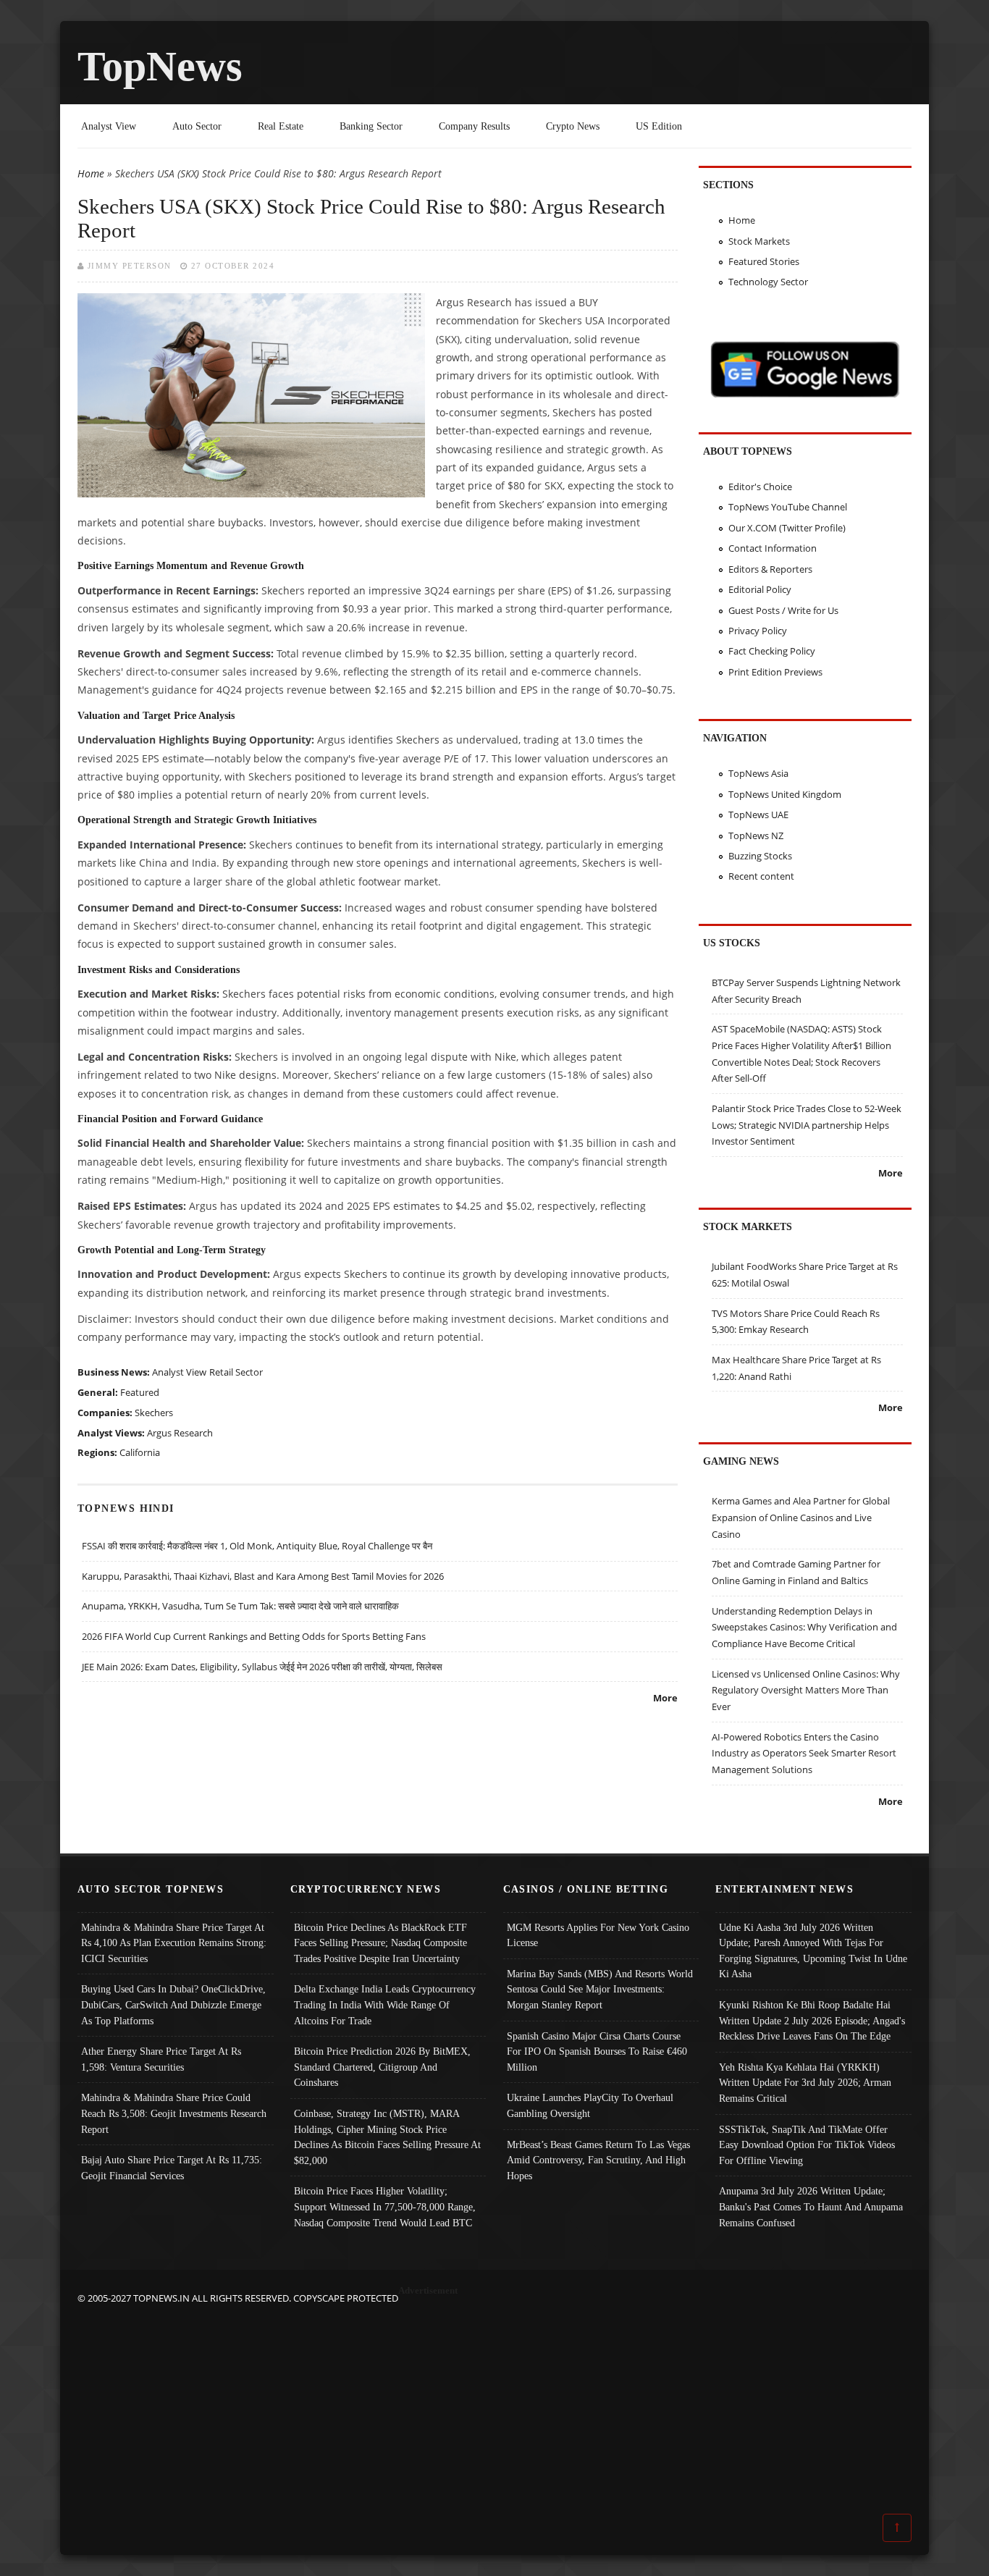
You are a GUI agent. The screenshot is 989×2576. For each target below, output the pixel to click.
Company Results (474, 126)
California (140, 1452)
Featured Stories (764, 261)
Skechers (154, 1413)
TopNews (160, 66)
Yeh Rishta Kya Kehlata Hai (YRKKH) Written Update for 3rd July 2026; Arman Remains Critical (805, 2083)
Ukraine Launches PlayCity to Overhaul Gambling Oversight (590, 2105)
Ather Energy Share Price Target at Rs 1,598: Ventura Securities (161, 2059)
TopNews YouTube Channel (788, 507)
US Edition (659, 126)
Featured (140, 1392)
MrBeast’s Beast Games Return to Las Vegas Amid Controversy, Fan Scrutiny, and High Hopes (598, 2160)
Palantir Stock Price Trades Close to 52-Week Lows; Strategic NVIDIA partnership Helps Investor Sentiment (807, 1125)
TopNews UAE (758, 815)
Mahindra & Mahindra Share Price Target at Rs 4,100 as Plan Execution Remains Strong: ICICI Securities (174, 1943)
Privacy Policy (758, 631)
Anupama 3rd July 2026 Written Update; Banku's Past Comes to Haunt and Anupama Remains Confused (811, 2206)
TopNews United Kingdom (785, 794)
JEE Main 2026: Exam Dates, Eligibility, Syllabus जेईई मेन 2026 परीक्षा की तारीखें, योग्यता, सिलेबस (262, 1667)
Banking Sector (371, 126)
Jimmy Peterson (130, 266)
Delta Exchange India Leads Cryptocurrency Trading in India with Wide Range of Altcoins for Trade (385, 2004)
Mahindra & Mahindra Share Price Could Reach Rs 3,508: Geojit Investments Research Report (174, 2113)
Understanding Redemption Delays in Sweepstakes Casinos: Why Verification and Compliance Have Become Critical (804, 1627)
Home (91, 173)
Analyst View (109, 126)
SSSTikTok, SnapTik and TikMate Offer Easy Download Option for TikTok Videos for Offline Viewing (807, 2145)
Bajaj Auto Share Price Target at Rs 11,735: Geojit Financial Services (172, 2168)
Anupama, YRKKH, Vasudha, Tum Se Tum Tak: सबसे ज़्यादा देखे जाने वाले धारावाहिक (240, 1606)
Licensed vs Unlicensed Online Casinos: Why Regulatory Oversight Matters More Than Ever (806, 1690)
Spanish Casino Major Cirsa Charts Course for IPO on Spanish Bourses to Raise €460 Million (597, 2051)
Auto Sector (197, 126)
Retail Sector (236, 1372)
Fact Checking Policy (772, 651)
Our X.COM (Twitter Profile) (787, 528)
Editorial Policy (760, 589)
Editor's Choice (760, 487)
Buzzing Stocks (760, 856)
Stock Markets (759, 241)
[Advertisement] (494, 2408)
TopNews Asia (758, 773)
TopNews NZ (756, 835)
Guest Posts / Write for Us (783, 610)
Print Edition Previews (775, 672)
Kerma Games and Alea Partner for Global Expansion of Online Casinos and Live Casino (801, 1517)
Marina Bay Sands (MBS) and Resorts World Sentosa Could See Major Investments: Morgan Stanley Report (600, 1989)
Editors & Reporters (770, 569)
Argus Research (180, 1433)
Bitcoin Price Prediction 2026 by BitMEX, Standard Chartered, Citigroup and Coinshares (382, 2067)
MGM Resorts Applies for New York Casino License (598, 1935)
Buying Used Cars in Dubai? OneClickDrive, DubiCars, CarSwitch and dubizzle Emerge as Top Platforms (173, 2004)
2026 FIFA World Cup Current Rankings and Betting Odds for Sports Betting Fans (254, 1636)
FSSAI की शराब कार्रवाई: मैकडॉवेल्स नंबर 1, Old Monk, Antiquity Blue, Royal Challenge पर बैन (257, 1546)
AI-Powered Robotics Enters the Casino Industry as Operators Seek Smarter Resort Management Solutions (804, 1753)
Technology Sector (768, 282)
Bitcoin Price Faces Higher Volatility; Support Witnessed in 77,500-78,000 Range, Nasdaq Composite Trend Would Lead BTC (385, 2206)
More (665, 1698)
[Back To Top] (897, 2527)
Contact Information (773, 548)
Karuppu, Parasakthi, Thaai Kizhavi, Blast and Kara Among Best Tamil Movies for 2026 (263, 1576)
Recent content (761, 876)
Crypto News (573, 126)
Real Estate (281, 126)
